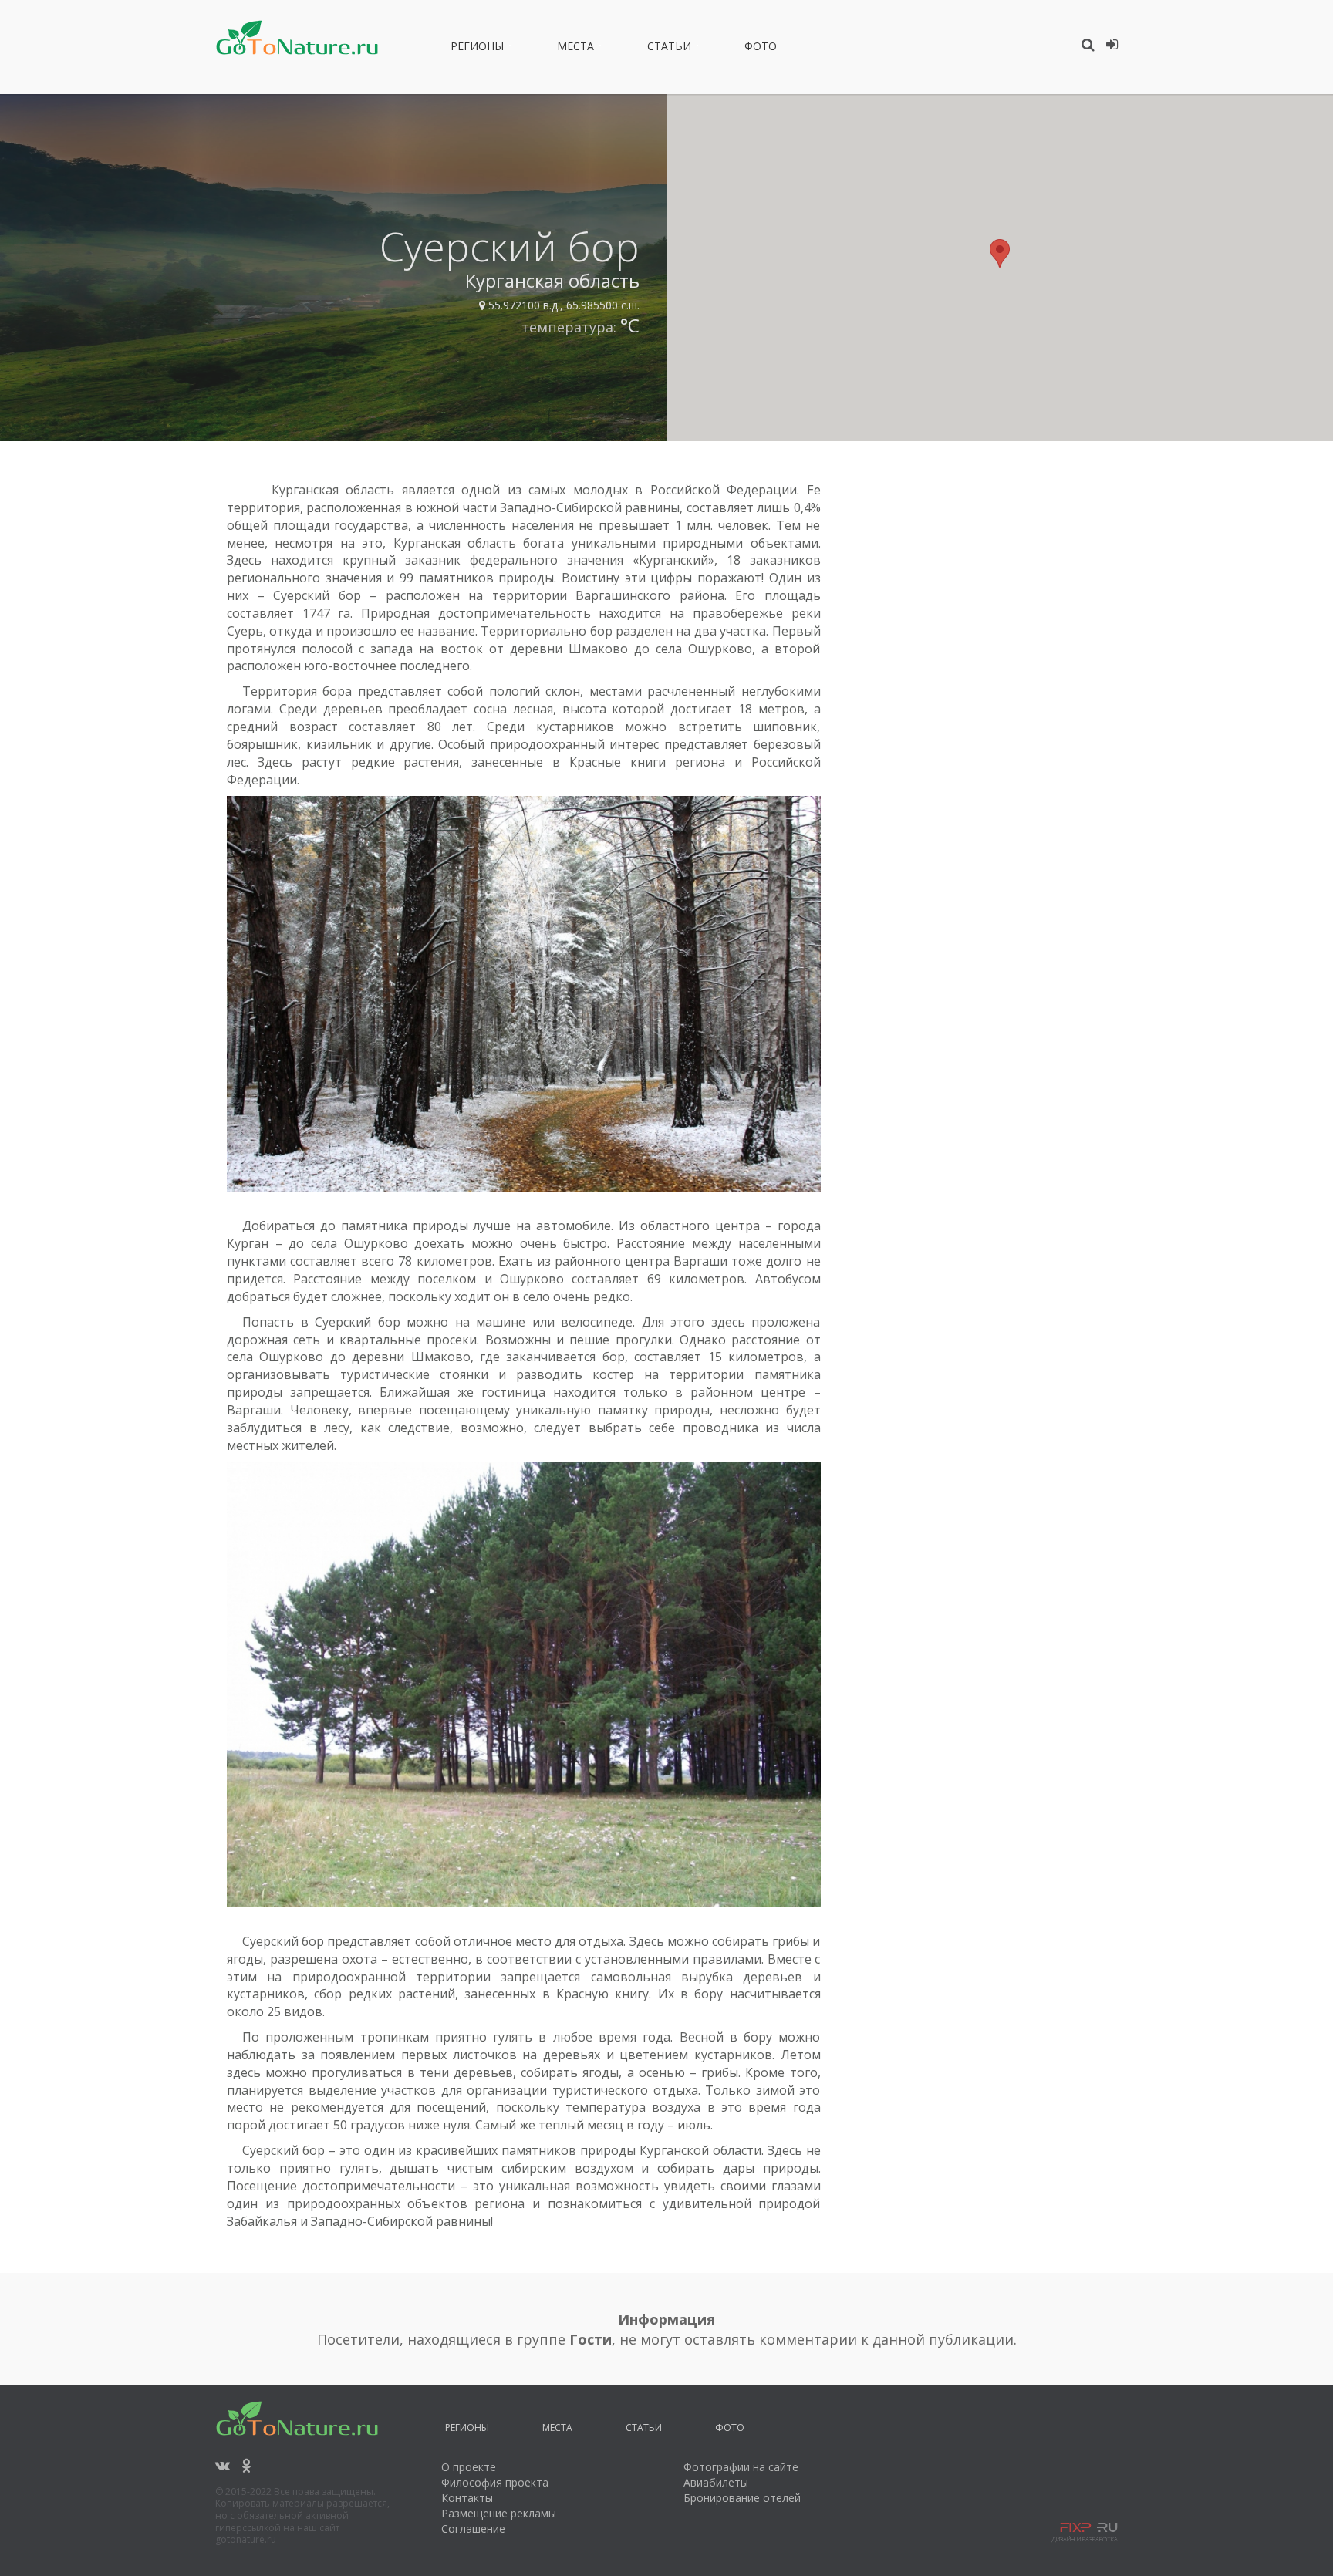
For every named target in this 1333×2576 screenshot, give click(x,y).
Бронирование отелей (742, 2498)
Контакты (467, 2498)
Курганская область (552, 280)
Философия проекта (495, 2482)
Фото (761, 49)
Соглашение (473, 2529)
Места (575, 49)
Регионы (477, 49)
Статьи (669, 49)
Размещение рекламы (499, 2513)
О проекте (469, 2467)
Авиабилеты (716, 2482)
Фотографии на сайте (741, 2467)
